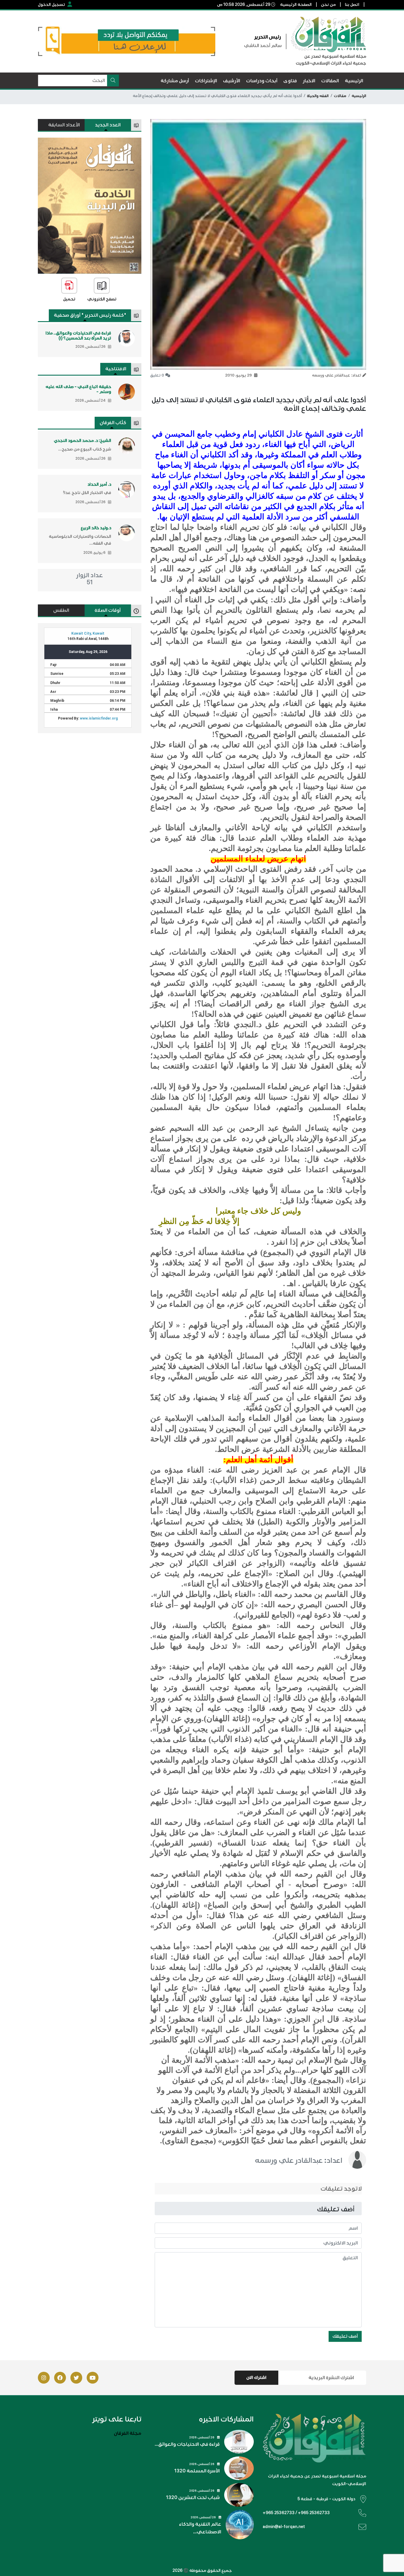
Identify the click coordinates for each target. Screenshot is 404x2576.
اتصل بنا (352, 5)
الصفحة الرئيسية (296, 5)
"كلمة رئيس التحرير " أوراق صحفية (90, 315)
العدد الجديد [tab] (108, 125)
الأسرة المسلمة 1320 (197, 2471)
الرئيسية (359, 96)
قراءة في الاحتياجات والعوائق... (187, 2444)
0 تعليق (157, 375)
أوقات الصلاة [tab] (108, 610)
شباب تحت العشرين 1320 (193, 2498)
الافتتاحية (116, 369)
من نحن (328, 5)
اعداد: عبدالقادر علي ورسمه (299, 2160)
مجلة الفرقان (128, 2433)
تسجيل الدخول (51, 5)
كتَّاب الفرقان (113, 423)
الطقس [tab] (61, 610)
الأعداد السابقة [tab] (64, 125)
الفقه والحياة (318, 96)
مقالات (340, 96)
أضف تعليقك (345, 2336)
